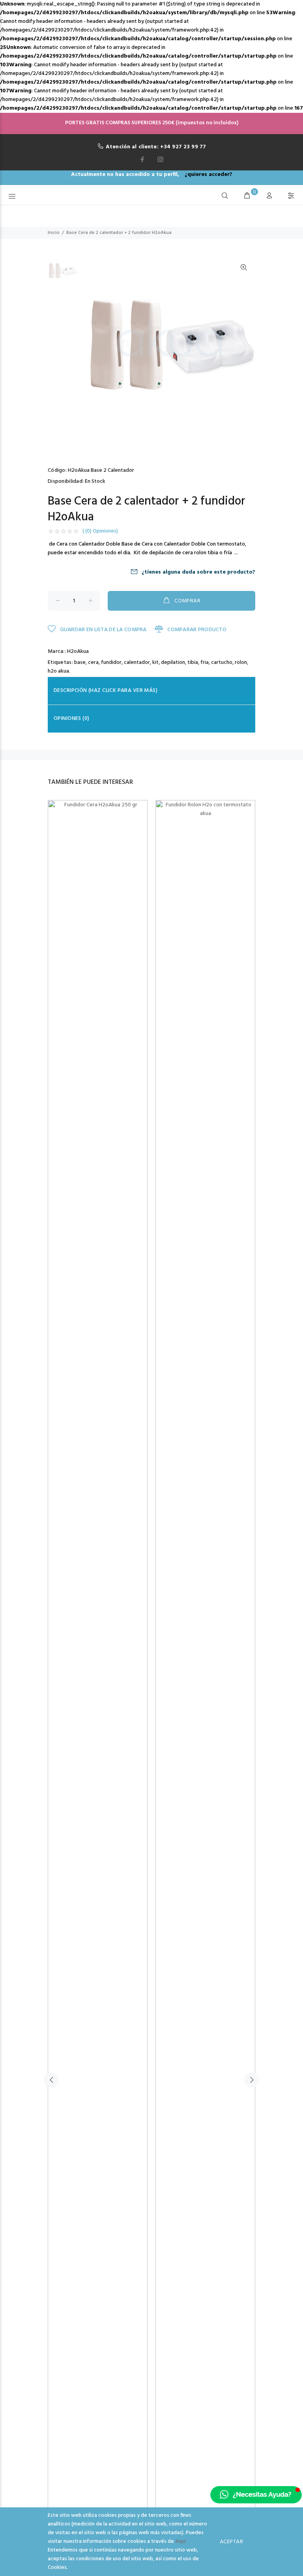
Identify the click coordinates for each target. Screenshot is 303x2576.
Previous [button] (51, 2080)
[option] (62, 274)
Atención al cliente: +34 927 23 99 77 (156, 147)
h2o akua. (59, 671)
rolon (241, 663)
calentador (137, 663)
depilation (173, 663)
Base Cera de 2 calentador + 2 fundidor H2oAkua (119, 233)
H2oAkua (78, 651)
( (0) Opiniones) (100, 531)
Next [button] (252, 2080)
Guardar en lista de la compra (102, 630)
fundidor (111, 663)
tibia (193, 663)
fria (205, 663)
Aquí (180, 2541)
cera (93, 663)
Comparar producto (196, 630)
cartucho (222, 663)
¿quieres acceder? (209, 175)
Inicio (54, 233)
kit (155, 663)
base (80, 663)
